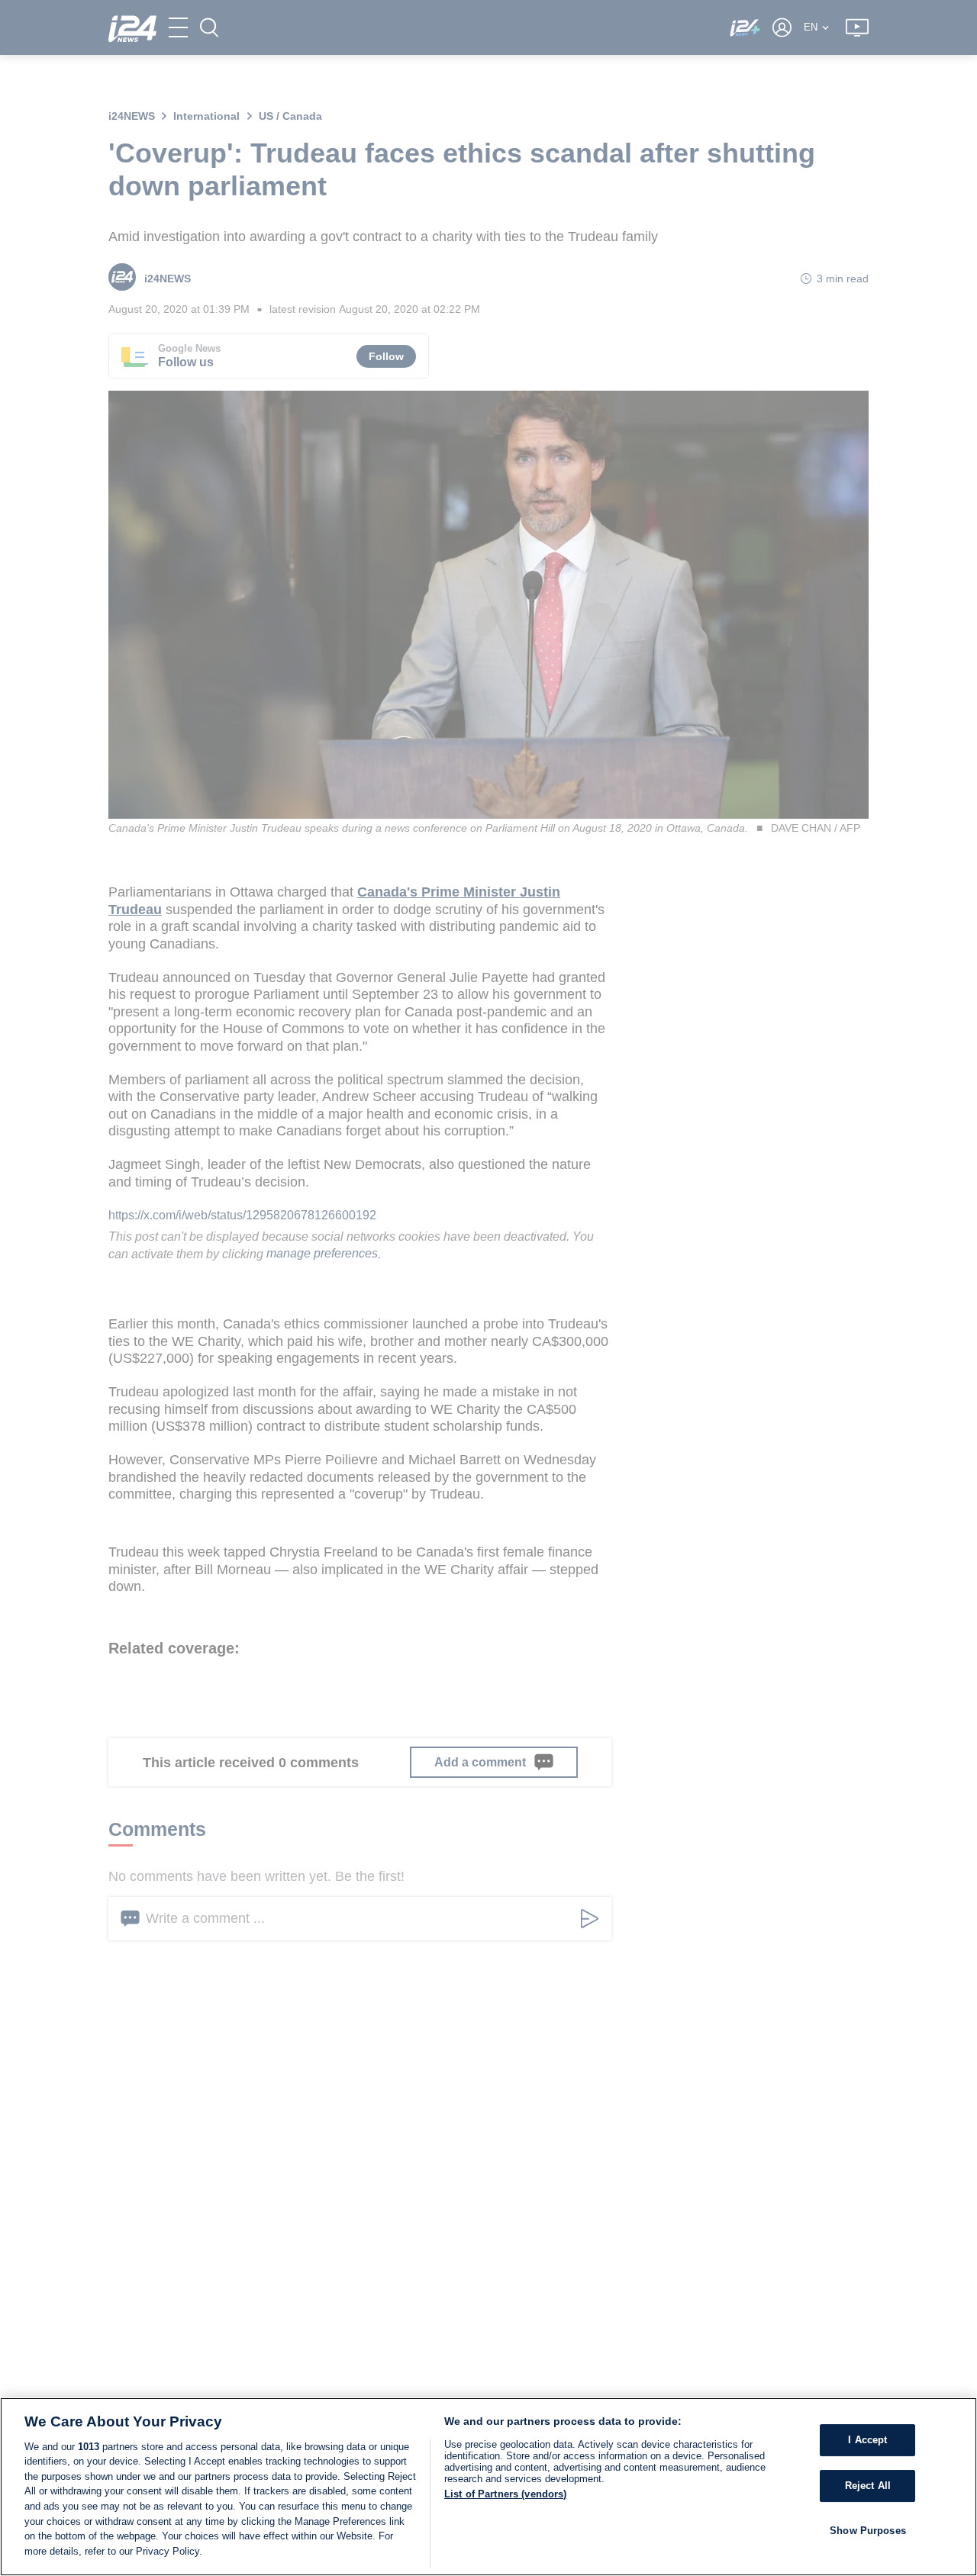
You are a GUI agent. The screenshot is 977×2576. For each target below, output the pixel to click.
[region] (488, 2487)
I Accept (867, 2440)
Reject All (868, 2486)
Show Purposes (868, 2530)
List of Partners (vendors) (505, 2494)
